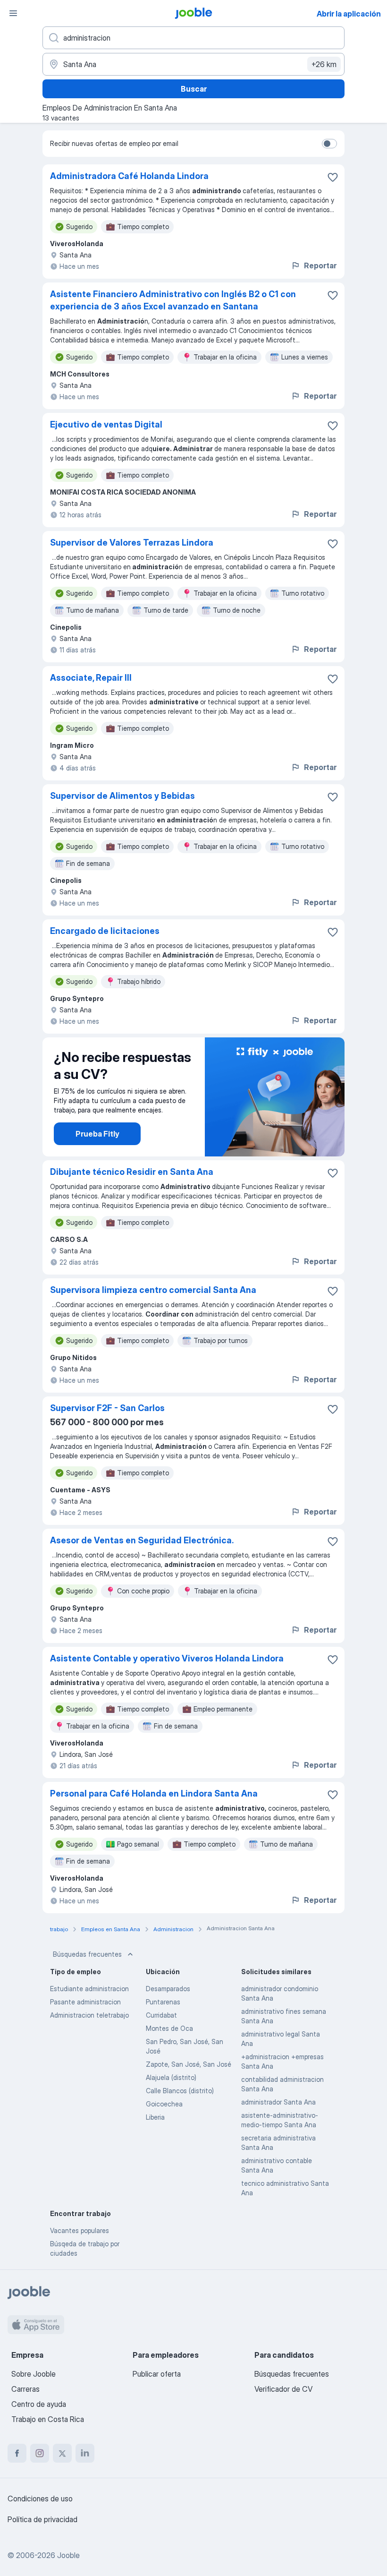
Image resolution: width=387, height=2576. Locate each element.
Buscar (194, 89)
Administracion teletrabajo (89, 2015)
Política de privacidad (42, 2519)
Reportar (320, 265)
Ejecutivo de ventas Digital (106, 424)
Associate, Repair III (91, 678)
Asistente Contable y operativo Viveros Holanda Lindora (167, 1658)
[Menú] (13, 13)
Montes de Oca (169, 2028)
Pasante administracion (85, 2002)
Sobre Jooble (34, 2374)
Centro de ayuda (39, 2404)
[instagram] (40, 2453)
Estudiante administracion (89, 1989)
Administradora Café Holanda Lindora (129, 176)
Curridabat (161, 2015)
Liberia (155, 2117)
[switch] (329, 144)
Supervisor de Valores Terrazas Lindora (132, 543)
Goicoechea (164, 2104)
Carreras (25, 2389)
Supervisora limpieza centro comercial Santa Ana (153, 1290)
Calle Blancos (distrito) (180, 2091)
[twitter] (62, 2453)
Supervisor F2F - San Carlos (107, 1408)
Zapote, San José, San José (189, 2064)
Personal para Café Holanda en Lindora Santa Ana (154, 1793)
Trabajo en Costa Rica (48, 2419)
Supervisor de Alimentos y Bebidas (122, 796)
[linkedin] (85, 2453)
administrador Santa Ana (278, 2102)
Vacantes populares (80, 2230)
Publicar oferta (157, 2374)
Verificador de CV (283, 2389)
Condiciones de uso (40, 2499)
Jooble (68, 2555)
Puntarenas (163, 2002)
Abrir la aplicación (349, 14)
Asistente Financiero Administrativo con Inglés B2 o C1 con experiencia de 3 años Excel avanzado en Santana (173, 300)
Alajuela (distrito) (171, 2077)
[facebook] (17, 2453)
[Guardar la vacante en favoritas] (333, 177)
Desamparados (168, 1989)
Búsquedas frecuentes (87, 1954)
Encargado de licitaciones (105, 931)
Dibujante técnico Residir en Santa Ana (132, 1172)
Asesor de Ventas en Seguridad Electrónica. (142, 1540)
